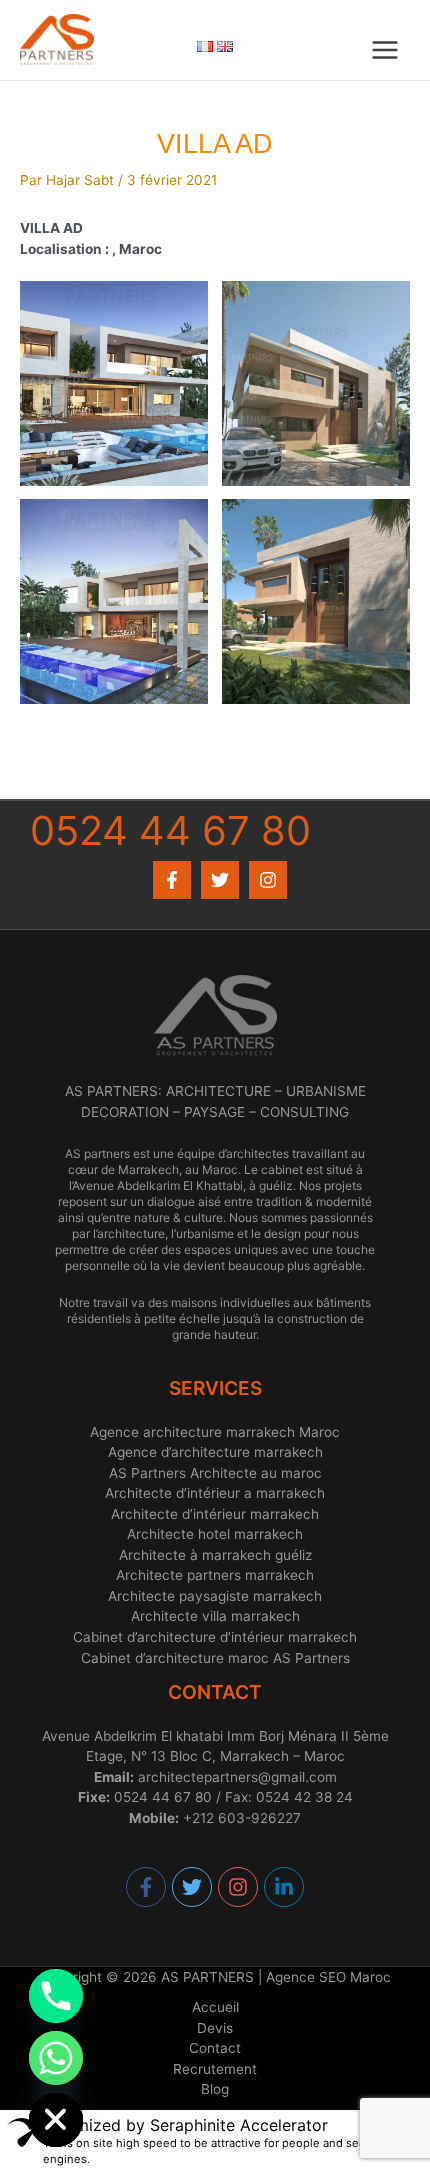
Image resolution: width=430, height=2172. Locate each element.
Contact (215, 2048)
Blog (215, 2089)
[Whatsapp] (56, 2058)
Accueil (215, 2007)
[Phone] (56, 1996)
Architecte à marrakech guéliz (215, 1555)
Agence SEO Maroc (328, 1977)
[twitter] (193, 1887)
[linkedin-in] (284, 1887)
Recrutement (215, 2069)
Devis (215, 2028)
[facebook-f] (147, 1887)
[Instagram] (268, 880)
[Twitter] (220, 880)
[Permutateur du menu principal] (385, 50)
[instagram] (239, 1887)
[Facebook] (172, 880)
